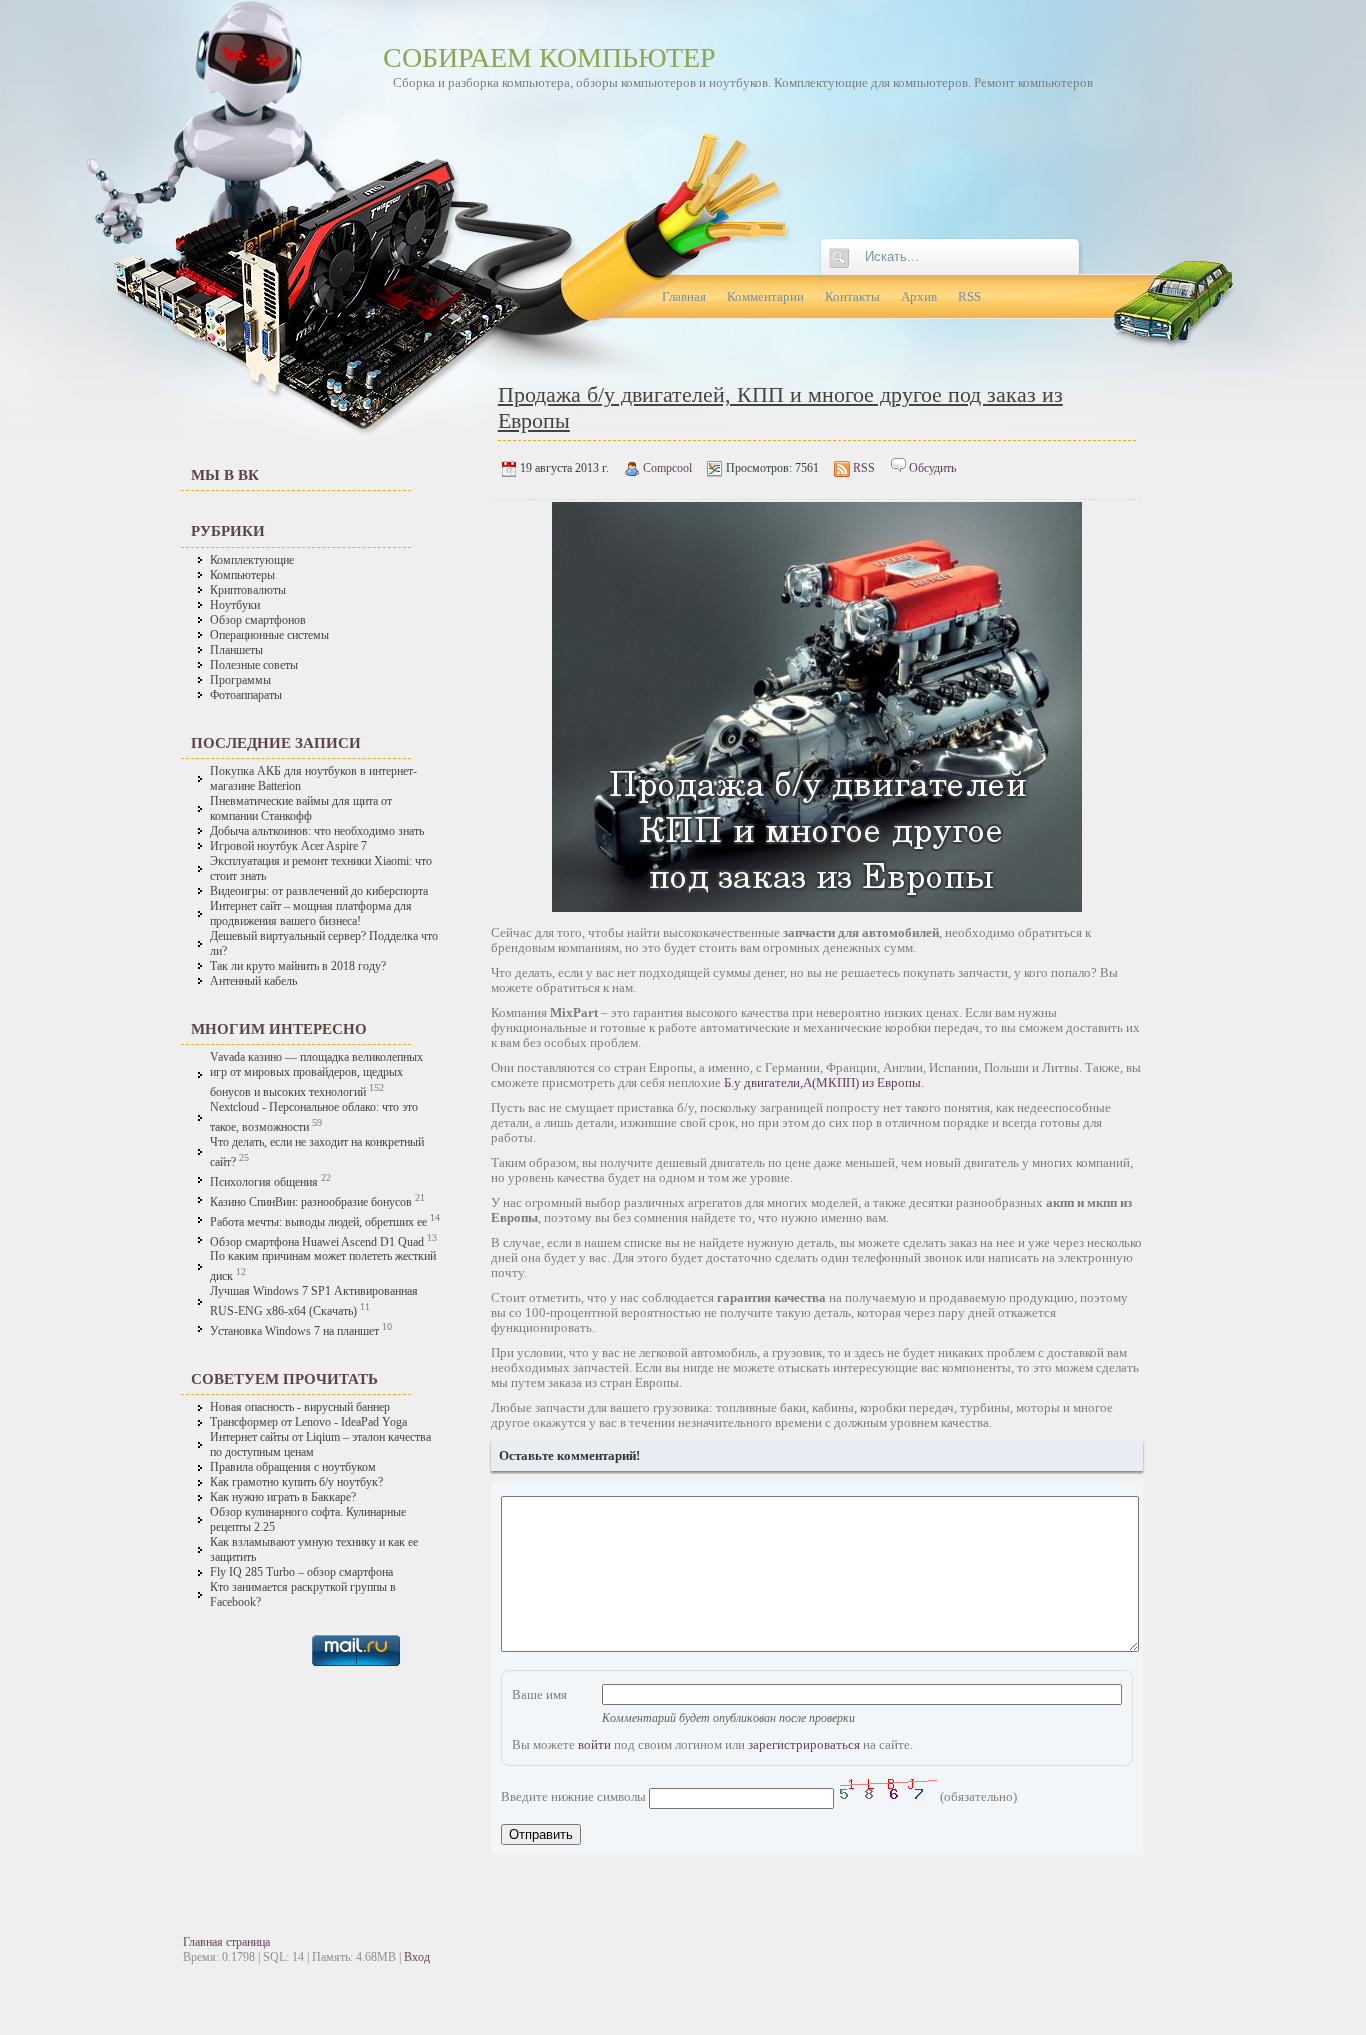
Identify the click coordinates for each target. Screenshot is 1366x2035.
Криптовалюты (248, 590)
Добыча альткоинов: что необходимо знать (317, 831)
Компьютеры (242, 575)
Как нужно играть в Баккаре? (283, 1497)
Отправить (541, 1834)
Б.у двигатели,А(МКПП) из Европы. (824, 1082)
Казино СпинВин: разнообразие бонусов (312, 1202)
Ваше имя (539, 1694)
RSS (864, 468)
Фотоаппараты (246, 695)
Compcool (667, 468)
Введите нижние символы (573, 1796)
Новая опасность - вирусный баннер (300, 1407)
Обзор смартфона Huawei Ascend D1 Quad (317, 1241)
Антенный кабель (253, 981)
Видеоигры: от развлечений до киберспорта (319, 891)
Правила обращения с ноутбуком (293, 1467)
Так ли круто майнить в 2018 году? (298, 966)
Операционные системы (269, 635)
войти (594, 1744)
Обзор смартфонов (258, 620)
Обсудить (932, 468)
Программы (240, 680)
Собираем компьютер (549, 57)
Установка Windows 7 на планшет (294, 1331)
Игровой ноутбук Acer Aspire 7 (288, 846)
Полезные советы (254, 665)
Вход (417, 1957)
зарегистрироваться (804, 1744)
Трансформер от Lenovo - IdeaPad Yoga (308, 1422)
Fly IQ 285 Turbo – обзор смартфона (301, 1572)
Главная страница (226, 1942)
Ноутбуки (235, 605)
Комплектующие (252, 560)
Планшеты (236, 650)
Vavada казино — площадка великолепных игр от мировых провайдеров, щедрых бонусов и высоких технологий (316, 1075)
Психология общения (264, 1182)
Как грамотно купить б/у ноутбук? (296, 1482)
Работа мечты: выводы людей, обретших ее (318, 1222)
